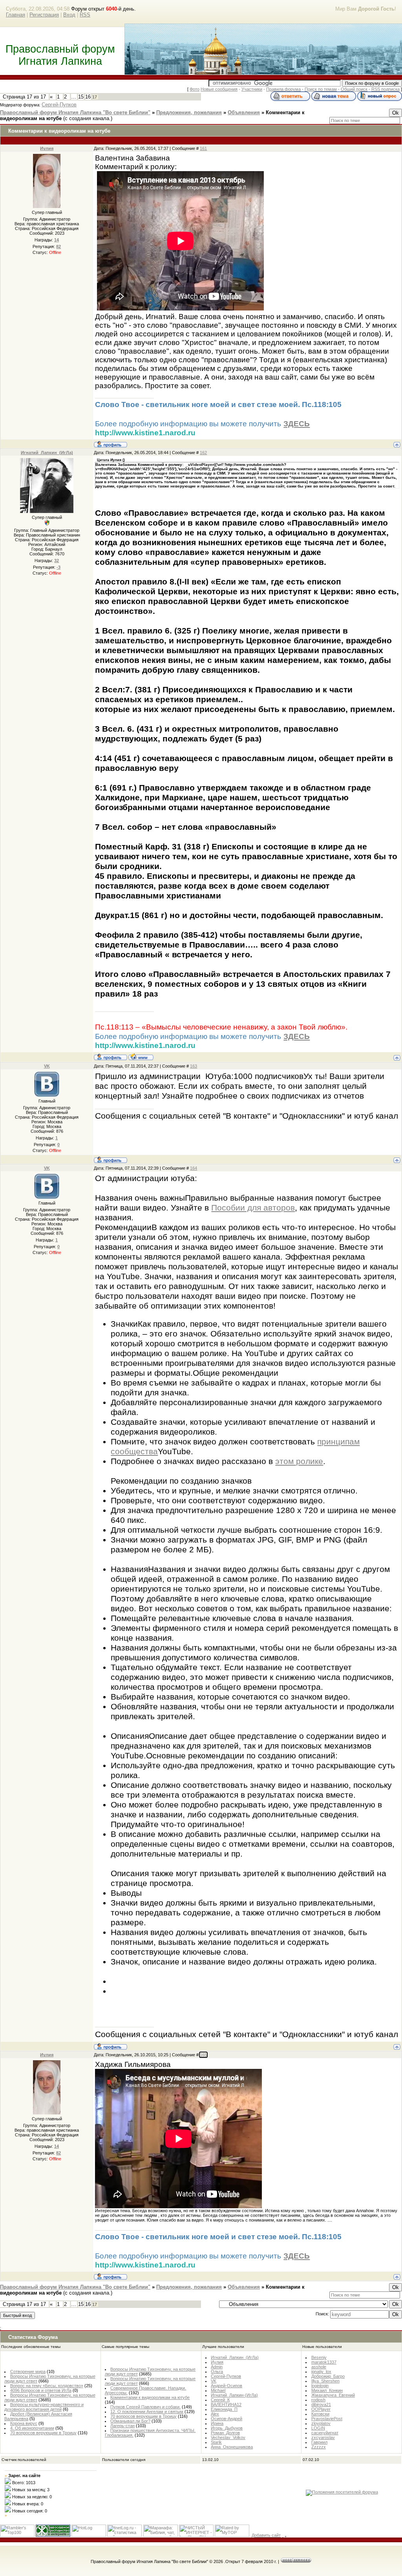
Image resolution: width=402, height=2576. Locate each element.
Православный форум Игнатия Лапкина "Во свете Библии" (75, 112)
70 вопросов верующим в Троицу (43, 2433)
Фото (195, 89)
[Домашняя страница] (141, 1057)
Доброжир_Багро (328, 2376)
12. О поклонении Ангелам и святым (147, 2412)
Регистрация (44, 15)
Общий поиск (354, 89)
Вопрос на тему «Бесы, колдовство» (47, 2386)
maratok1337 (324, 2362)
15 (81, 97)
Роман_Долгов (225, 2433)
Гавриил (319, 2442)
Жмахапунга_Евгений (333, 2395)
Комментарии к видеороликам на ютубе (150, 2397)
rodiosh (318, 2400)
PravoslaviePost (327, 2419)
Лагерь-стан (122, 2426)
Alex (215, 2414)
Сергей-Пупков (59, 105)
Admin (217, 2367)
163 (194, 1066)
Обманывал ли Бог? (130, 2421)
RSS (85, 15)
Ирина (217, 2423)
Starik (216, 2442)
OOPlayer (321, 2409)
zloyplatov (321, 2423)
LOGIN (318, 2428)
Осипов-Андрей (227, 2419)
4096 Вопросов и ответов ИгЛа (41, 2390)
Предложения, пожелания (189, 112)
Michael (218, 2390)
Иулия (47, 148)
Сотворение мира (28, 2372)
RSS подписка (386, 89)
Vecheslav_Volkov (228, 2437)
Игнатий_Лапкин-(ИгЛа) (234, 2395)
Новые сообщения (219, 89)
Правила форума (283, 89)
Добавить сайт (266, 2535)
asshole (319, 2367)
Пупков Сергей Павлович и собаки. (145, 2407)
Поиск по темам (321, 89)
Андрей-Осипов (227, 2386)
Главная (16, 15)
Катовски (320, 2414)
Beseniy (319, 2357)
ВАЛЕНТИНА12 (226, 2404)
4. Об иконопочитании (32, 2428)
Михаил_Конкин (327, 2390)
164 (194, 1168)
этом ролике (299, 1461)
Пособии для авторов (253, 1208)
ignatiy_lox (321, 2372)
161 (203, 148)
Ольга (217, 2372)
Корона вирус (24, 2423)
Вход (69, 15)
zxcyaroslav (323, 2437)
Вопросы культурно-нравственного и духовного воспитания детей (44, 2407)
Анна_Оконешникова (232, 2447)
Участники (252, 89)
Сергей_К (220, 2400)
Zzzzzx (319, 2447)
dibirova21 (321, 2404)
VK (47, 1066)
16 (88, 97)
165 (203, 2055)
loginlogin (320, 2386)
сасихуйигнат (325, 2433)
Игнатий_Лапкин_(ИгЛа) (47, 453)
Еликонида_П (224, 2409)
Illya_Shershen (325, 2381)
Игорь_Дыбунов (227, 2428)
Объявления (244, 112)
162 (203, 453)
